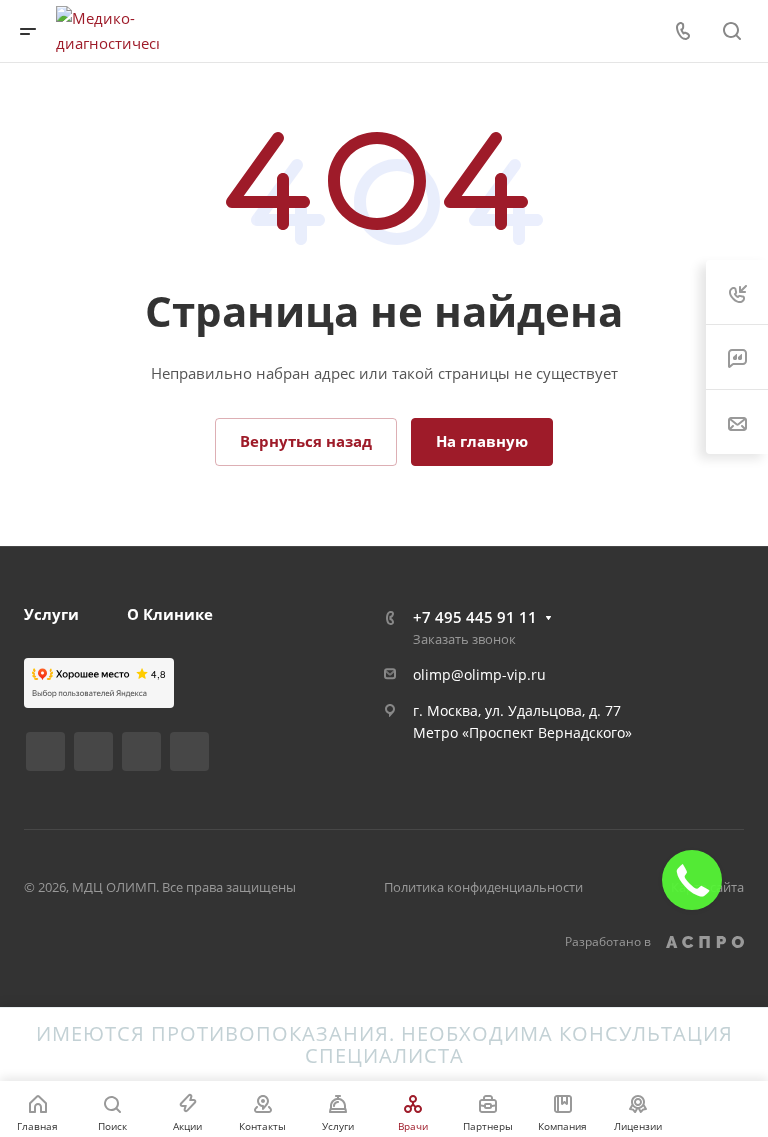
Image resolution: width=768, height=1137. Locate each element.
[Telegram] (93, 751)
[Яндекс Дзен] (189, 751)
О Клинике (170, 614)
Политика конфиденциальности (483, 887)
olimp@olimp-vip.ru (479, 674)
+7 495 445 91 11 (475, 617)
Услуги (51, 614)
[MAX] (141, 751)
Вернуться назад (306, 441)
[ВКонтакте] (45, 751)
